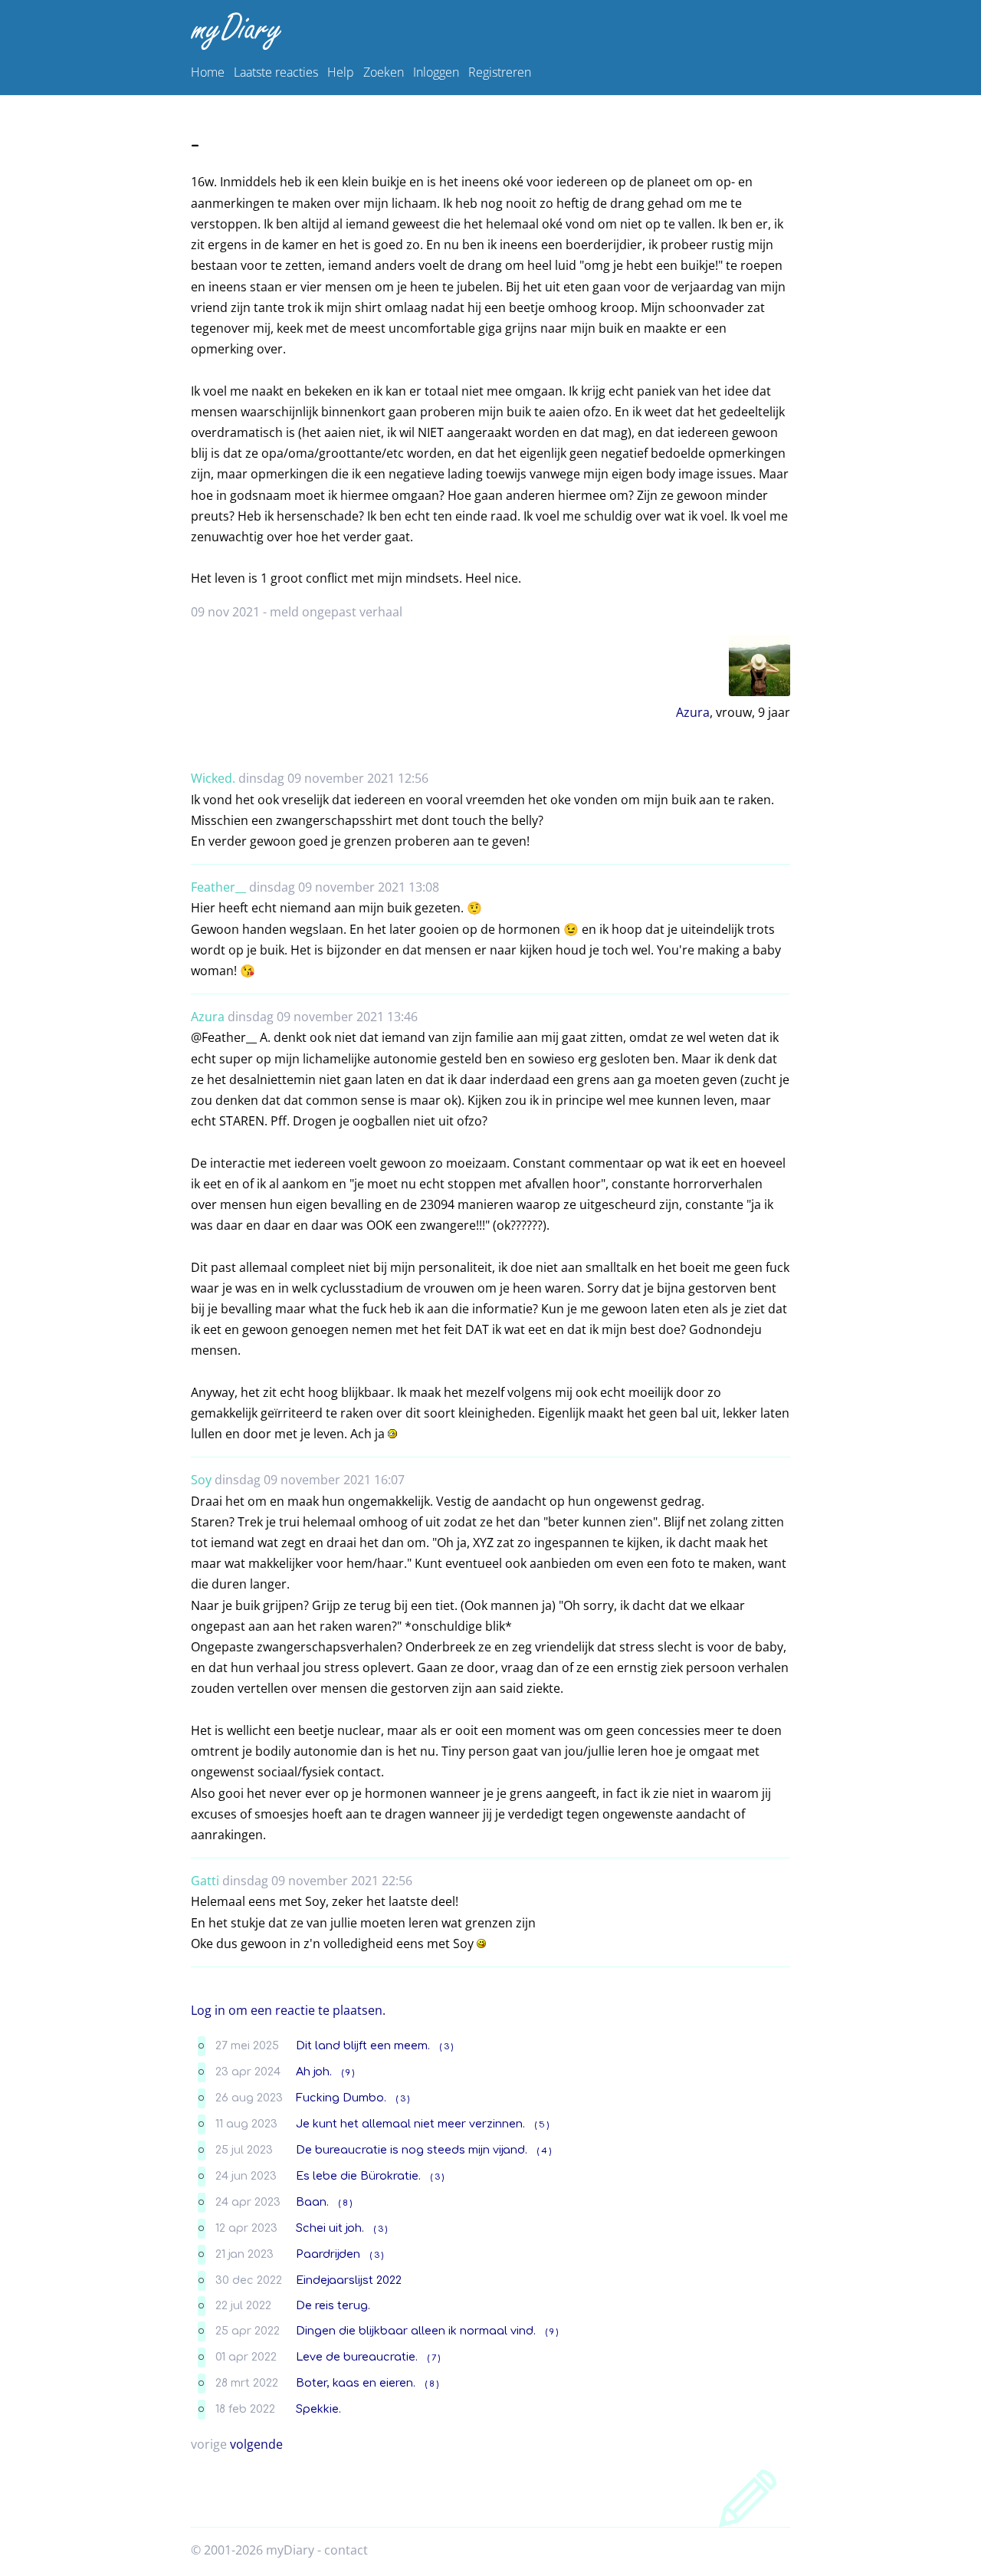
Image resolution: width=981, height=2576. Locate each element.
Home (208, 72)
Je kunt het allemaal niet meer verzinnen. (410, 2124)
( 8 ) (345, 2203)
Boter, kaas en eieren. (356, 2383)
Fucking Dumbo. (341, 2098)
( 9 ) (348, 2073)
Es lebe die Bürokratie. (358, 2176)
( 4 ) (544, 2151)
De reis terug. (333, 2305)
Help (341, 72)
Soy (201, 1480)
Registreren (500, 72)
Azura (693, 712)
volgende (256, 2444)
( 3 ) (446, 2047)
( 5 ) (542, 2125)
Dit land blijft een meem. (363, 2045)
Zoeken (384, 72)
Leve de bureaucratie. (357, 2357)
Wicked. (213, 778)
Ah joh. (314, 2072)
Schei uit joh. (330, 2228)
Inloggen (436, 72)
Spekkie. (318, 2409)
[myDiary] (487, 31)
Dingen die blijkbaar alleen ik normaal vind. (416, 2331)
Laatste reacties (276, 72)
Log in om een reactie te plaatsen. (288, 2010)
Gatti (205, 1881)
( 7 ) (434, 2358)
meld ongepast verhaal (336, 612)
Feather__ (218, 887)
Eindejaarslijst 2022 (349, 2280)
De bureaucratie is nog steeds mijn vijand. (412, 2150)
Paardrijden (328, 2254)
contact (346, 2550)
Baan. (312, 2202)
